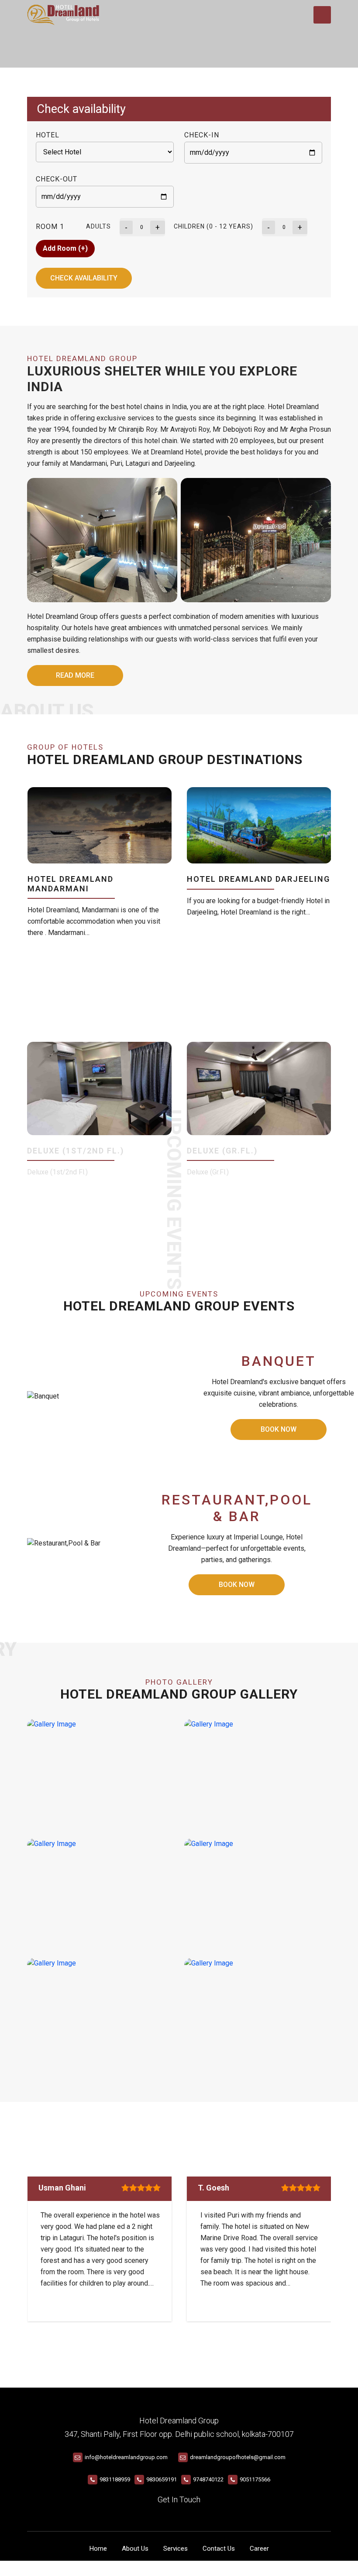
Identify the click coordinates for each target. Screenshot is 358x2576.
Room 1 (50, 227)
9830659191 (162, 2479)
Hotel (48, 135)
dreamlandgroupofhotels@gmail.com (238, 2457)
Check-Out (57, 179)
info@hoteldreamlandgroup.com (126, 2457)
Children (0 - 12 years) (213, 226)
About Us (135, 2549)
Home (98, 2549)
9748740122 (208, 2479)
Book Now (279, 1429)
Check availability (84, 278)
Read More (75, 675)
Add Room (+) (65, 248)
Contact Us (219, 2549)
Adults (98, 226)
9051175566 (255, 2479)
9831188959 (115, 2479)
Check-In (202, 135)
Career (259, 2549)
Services (176, 2549)
